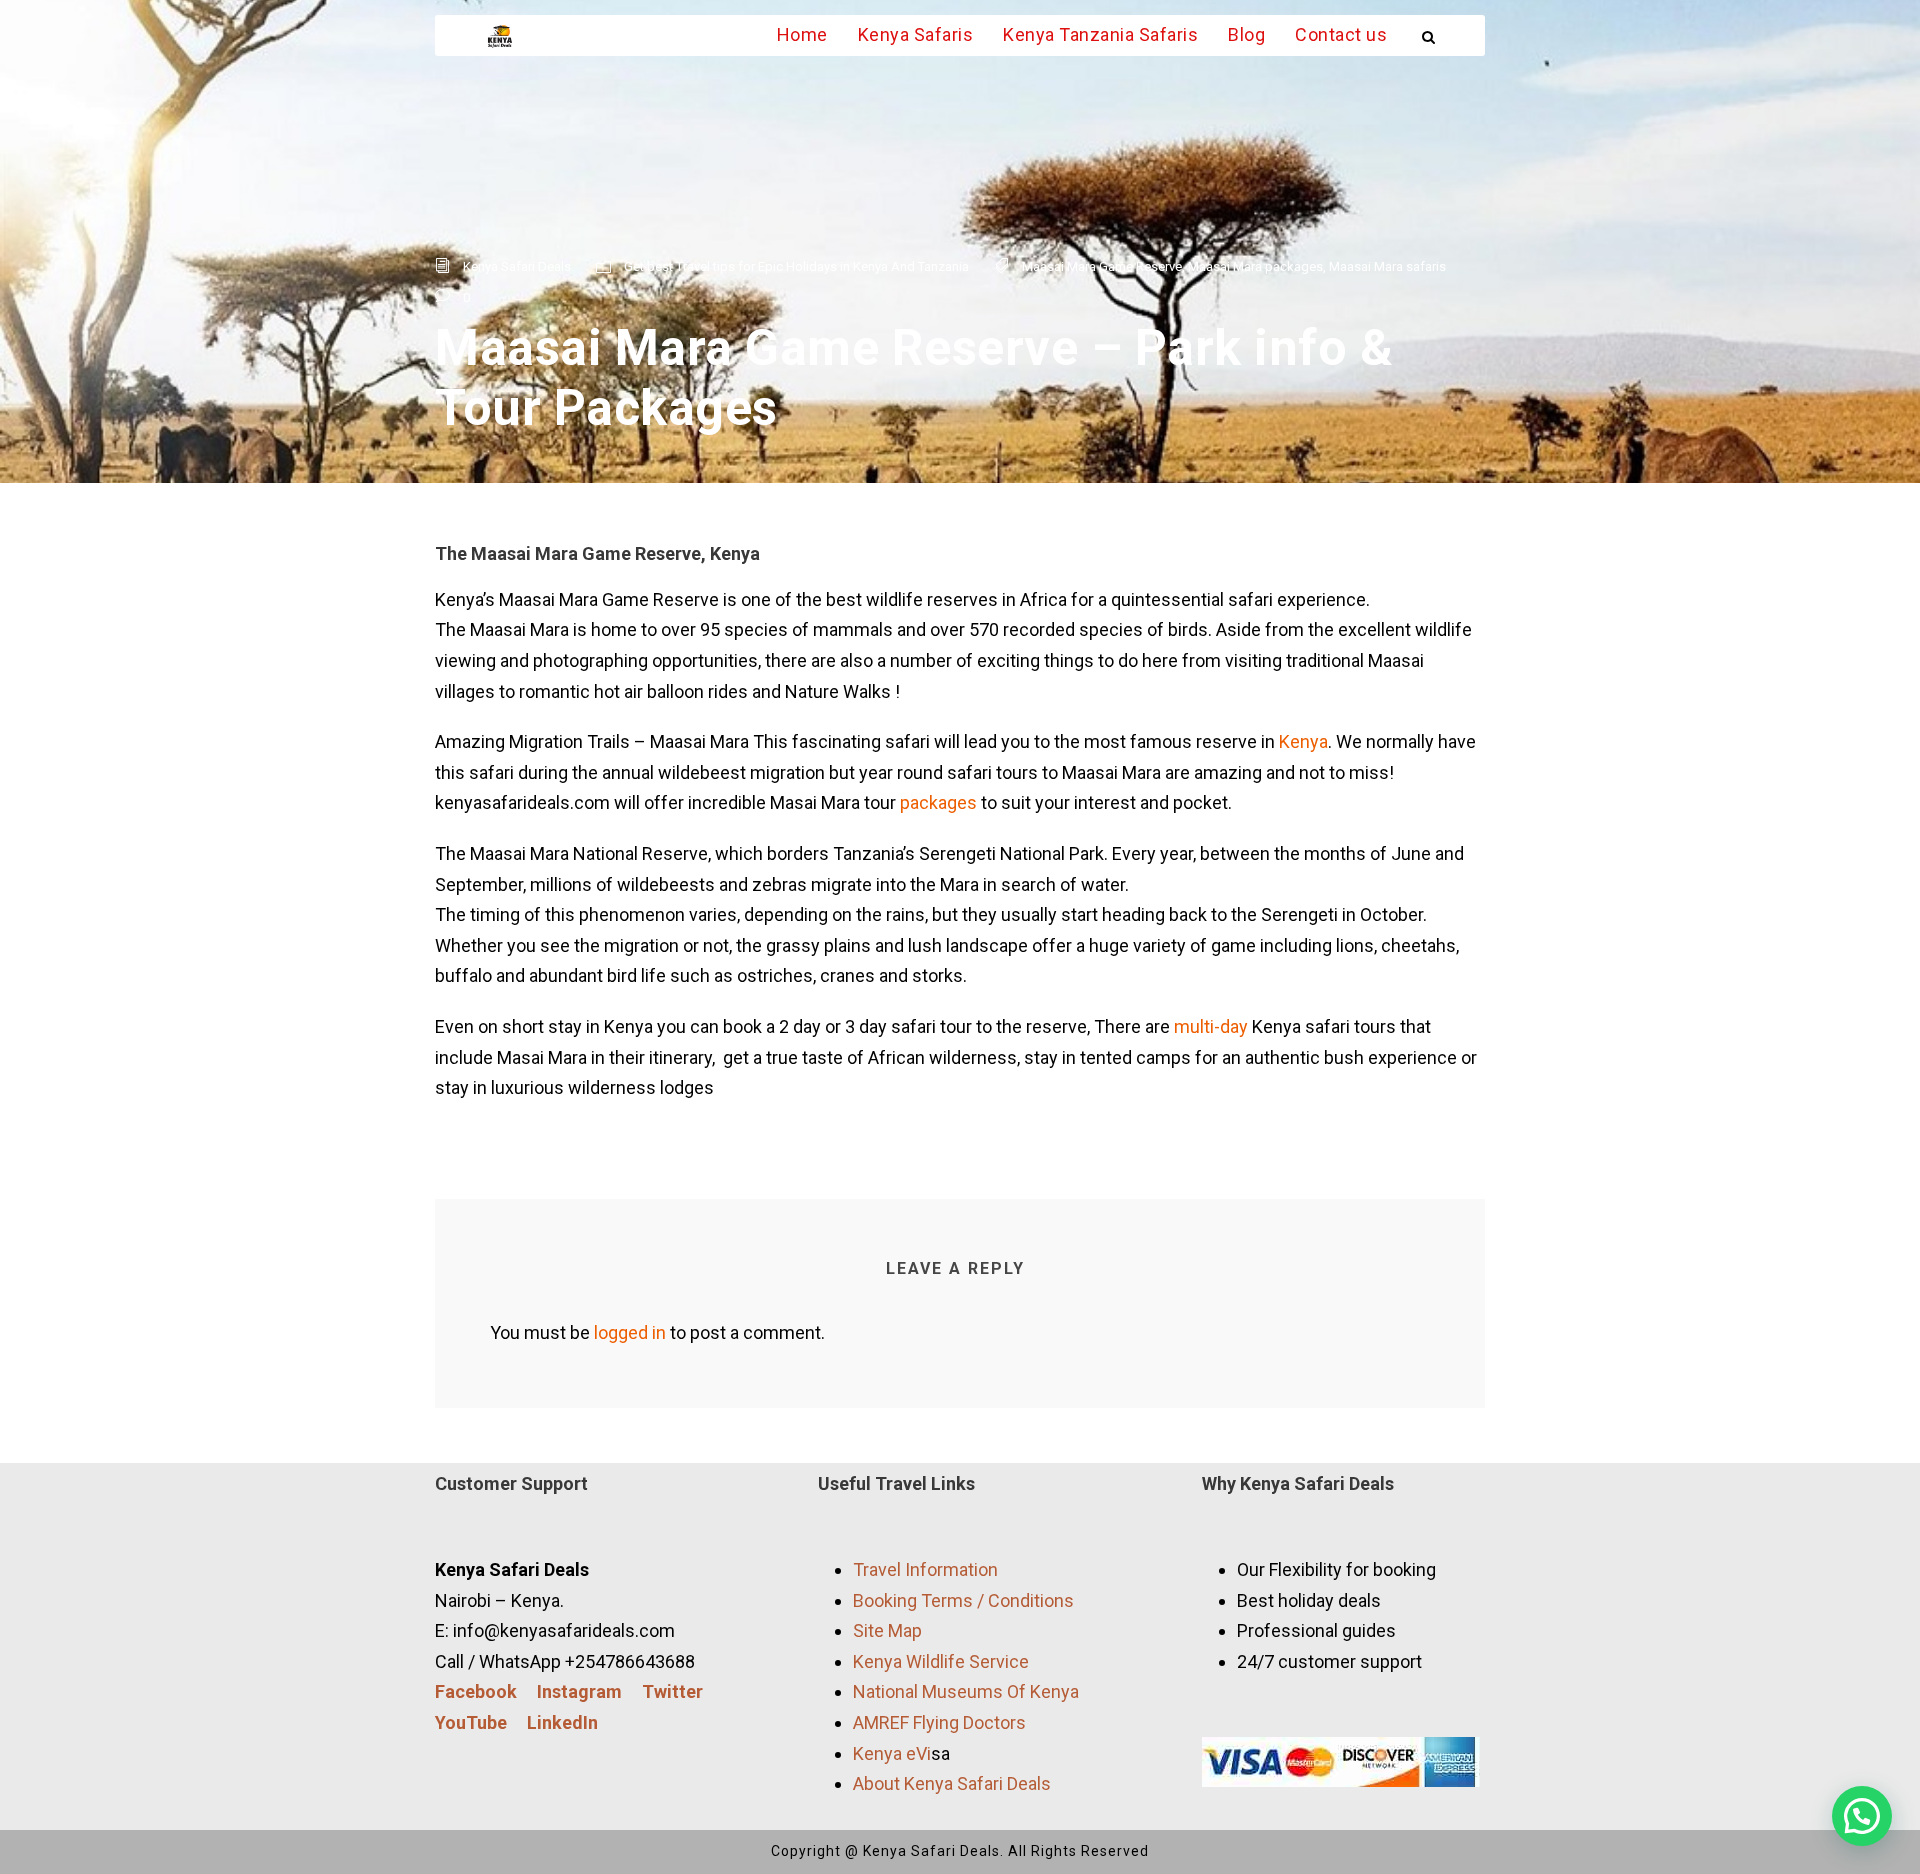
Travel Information (925, 1569)
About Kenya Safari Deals (952, 1783)
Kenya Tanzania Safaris (1100, 34)
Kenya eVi (892, 1753)
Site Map (887, 1630)
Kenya (1303, 741)
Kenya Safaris (916, 34)
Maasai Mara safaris (1387, 266)
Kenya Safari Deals (517, 266)
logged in (630, 1332)
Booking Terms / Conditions (963, 1600)
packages (938, 802)
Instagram (579, 1691)
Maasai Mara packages (1255, 266)
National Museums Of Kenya (966, 1691)
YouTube (471, 1722)
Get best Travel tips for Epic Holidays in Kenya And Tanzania (796, 266)
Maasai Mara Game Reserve (1102, 266)
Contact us (1341, 34)
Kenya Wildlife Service (941, 1661)
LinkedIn (562, 1722)
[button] (1862, 1816)
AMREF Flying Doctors (939, 1722)
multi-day (1211, 1026)
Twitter (672, 1691)
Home (802, 34)
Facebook (478, 1691)
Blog (1246, 34)
